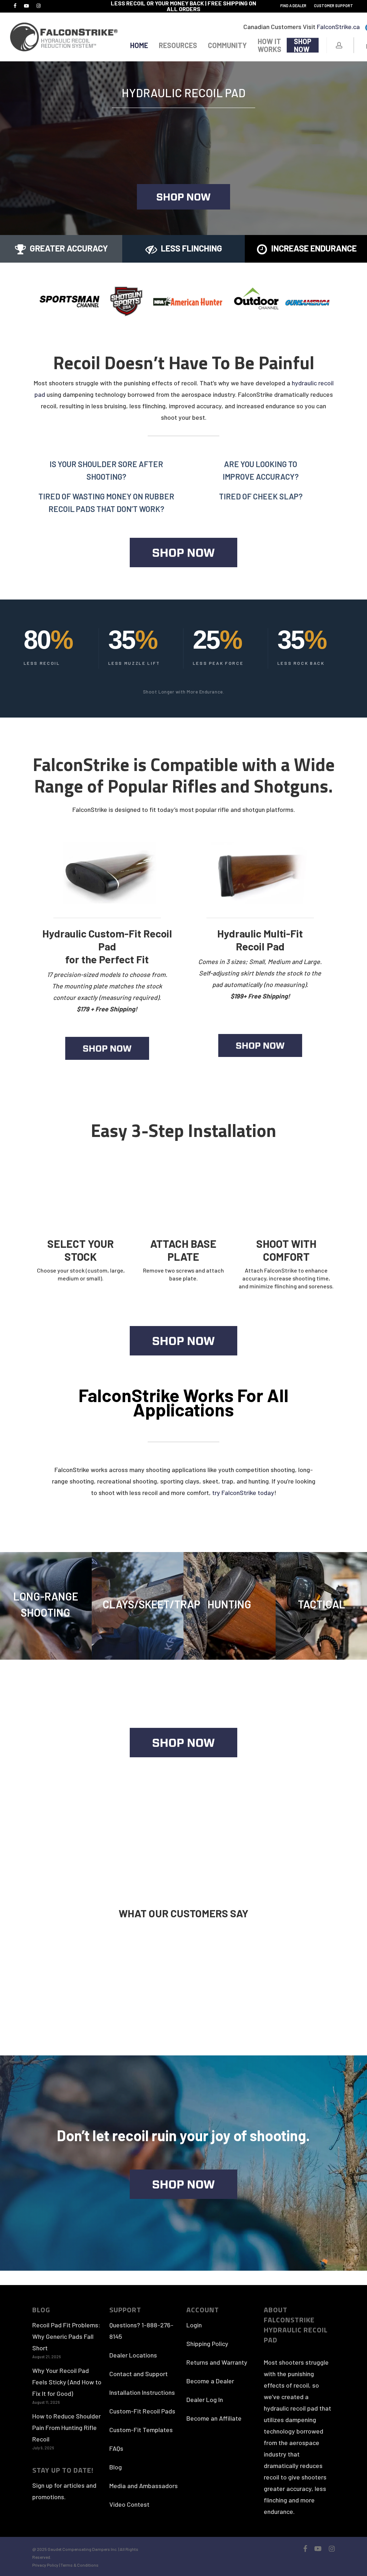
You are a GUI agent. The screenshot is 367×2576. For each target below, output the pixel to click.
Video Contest (129, 2504)
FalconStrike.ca (338, 27)
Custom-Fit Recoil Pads (142, 2411)
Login (194, 2325)
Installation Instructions (142, 2392)
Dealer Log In (205, 2399)
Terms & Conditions (80, 2565)
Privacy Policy (46, 2565)
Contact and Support (139, 2374)
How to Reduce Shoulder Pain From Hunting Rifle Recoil (66, 2427)
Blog (116, 2467)
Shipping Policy (207, 2344)
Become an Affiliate (214, 2418)
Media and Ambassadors (144, 2486)
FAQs (116, 2448)
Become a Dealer (210, 2381)
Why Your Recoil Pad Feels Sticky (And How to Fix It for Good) (67, 2382)
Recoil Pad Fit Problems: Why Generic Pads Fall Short (66, 2336)
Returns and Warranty (217, 2362)
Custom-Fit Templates (141, 2430)
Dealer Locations (133, 2355)
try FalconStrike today (243, 1493)
